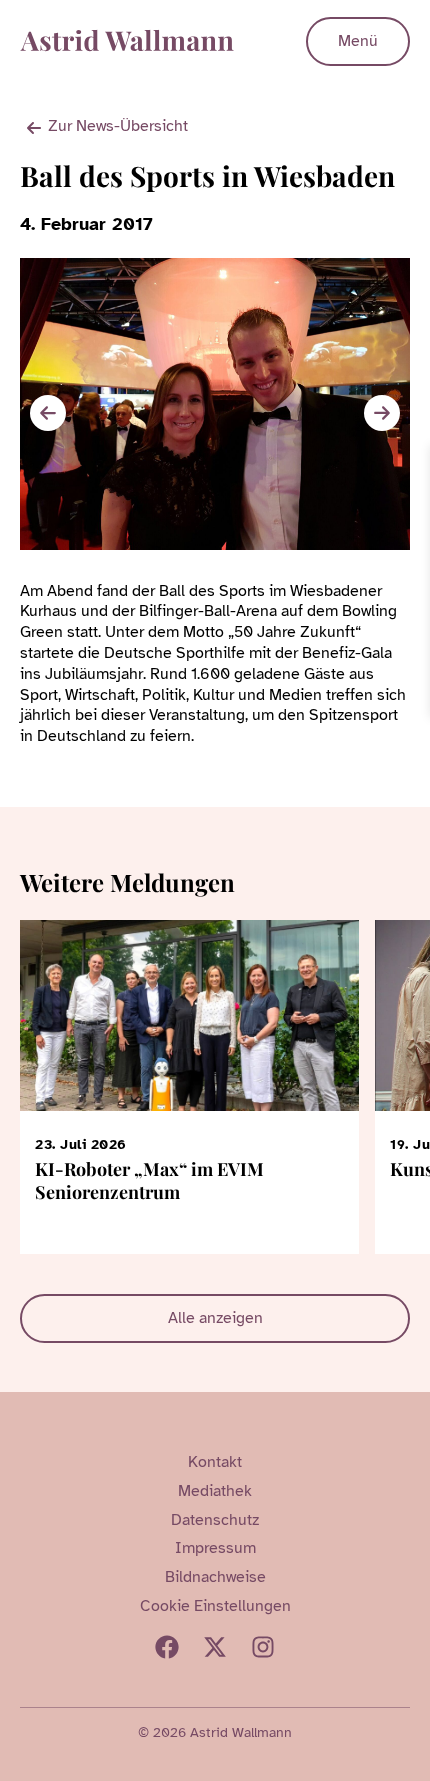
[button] (382, 413)
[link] (412, 463)
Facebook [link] (167, 1647)
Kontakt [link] (215, 1462)
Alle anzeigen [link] (215, 1318)
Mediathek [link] (215, 1491)
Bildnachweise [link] (215, 1577)
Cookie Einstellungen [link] (215, 1606)
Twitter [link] (215, 1647)
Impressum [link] (215, 1548)
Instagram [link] (263, 1647)
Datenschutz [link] (215, 1520)
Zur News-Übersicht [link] (118, 126)
